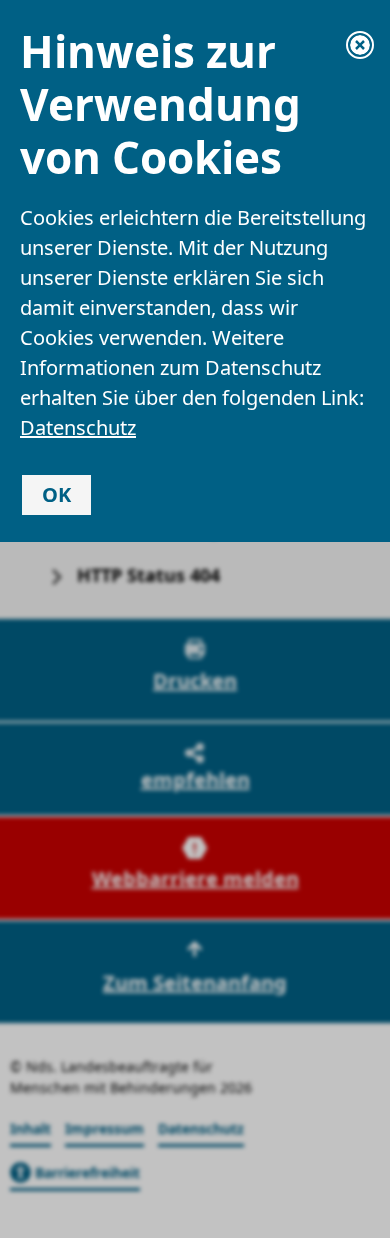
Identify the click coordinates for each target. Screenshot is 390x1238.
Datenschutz (78, 427)
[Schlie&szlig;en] (360, 45)
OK (56, 494)
